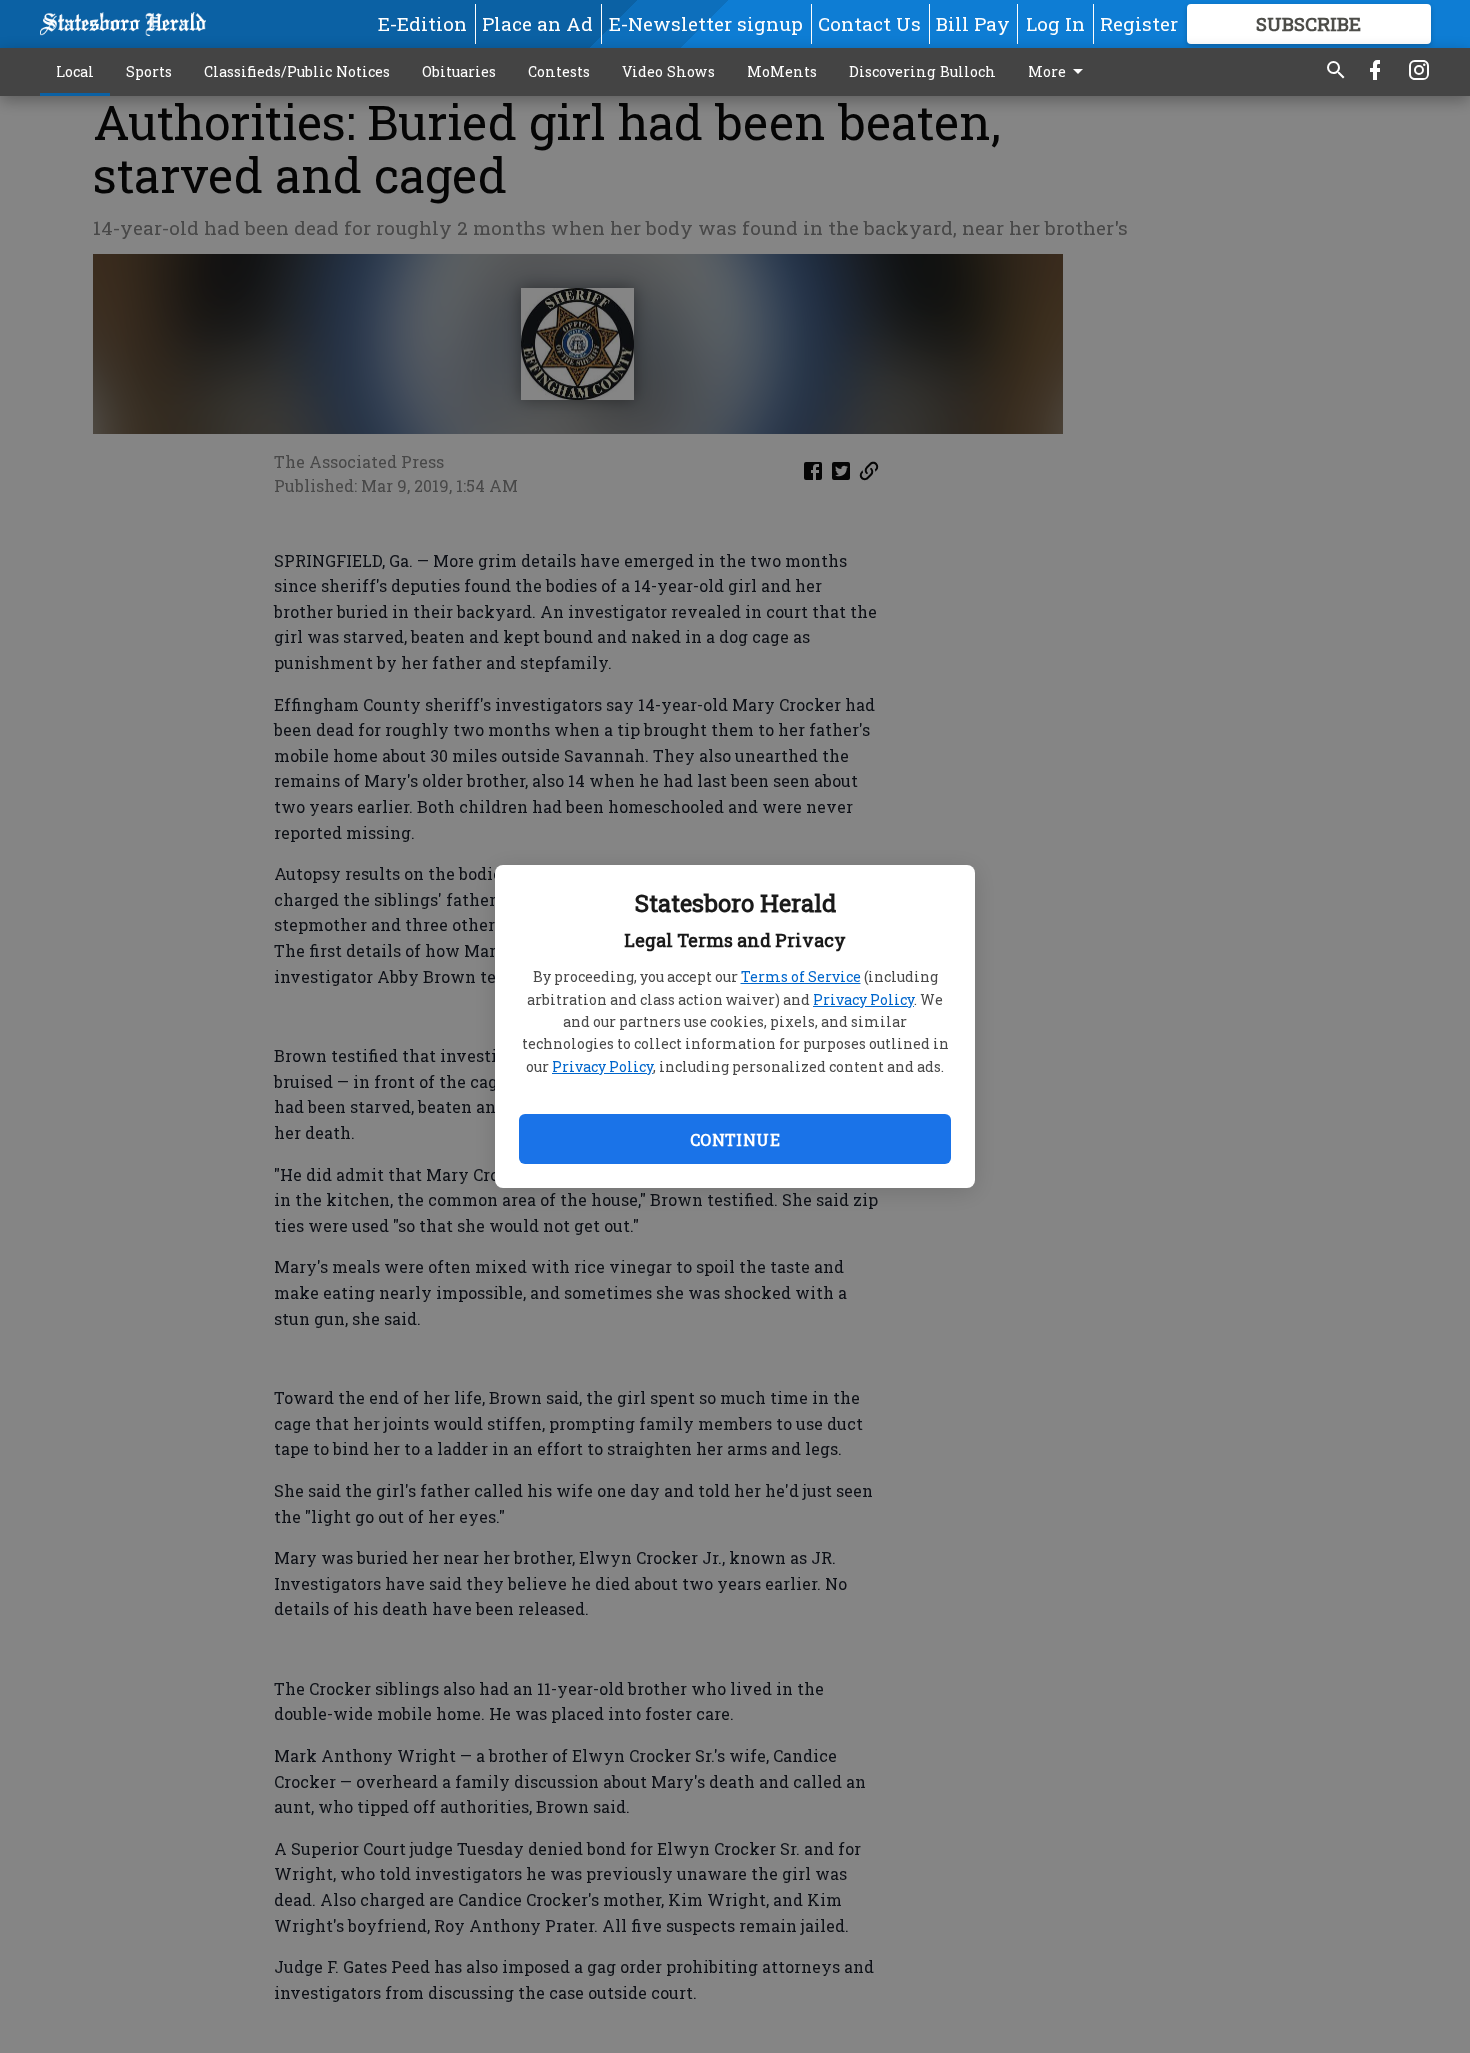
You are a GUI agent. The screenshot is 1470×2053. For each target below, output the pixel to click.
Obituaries (459, 71)
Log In (1055, 23)
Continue (735, 1139)
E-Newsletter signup (706, 23)
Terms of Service (801, 976)
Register (1139, 23)
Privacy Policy (863, 999)
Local (75, 71)
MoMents (782, 71)
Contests (559, 71)
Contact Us (869, 23)
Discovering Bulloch (922, 71)
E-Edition (422, 23)
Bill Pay (973, 23)
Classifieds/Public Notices (297, 71)
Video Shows (668, 71)
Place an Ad (537, 23)
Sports (149, 71)
